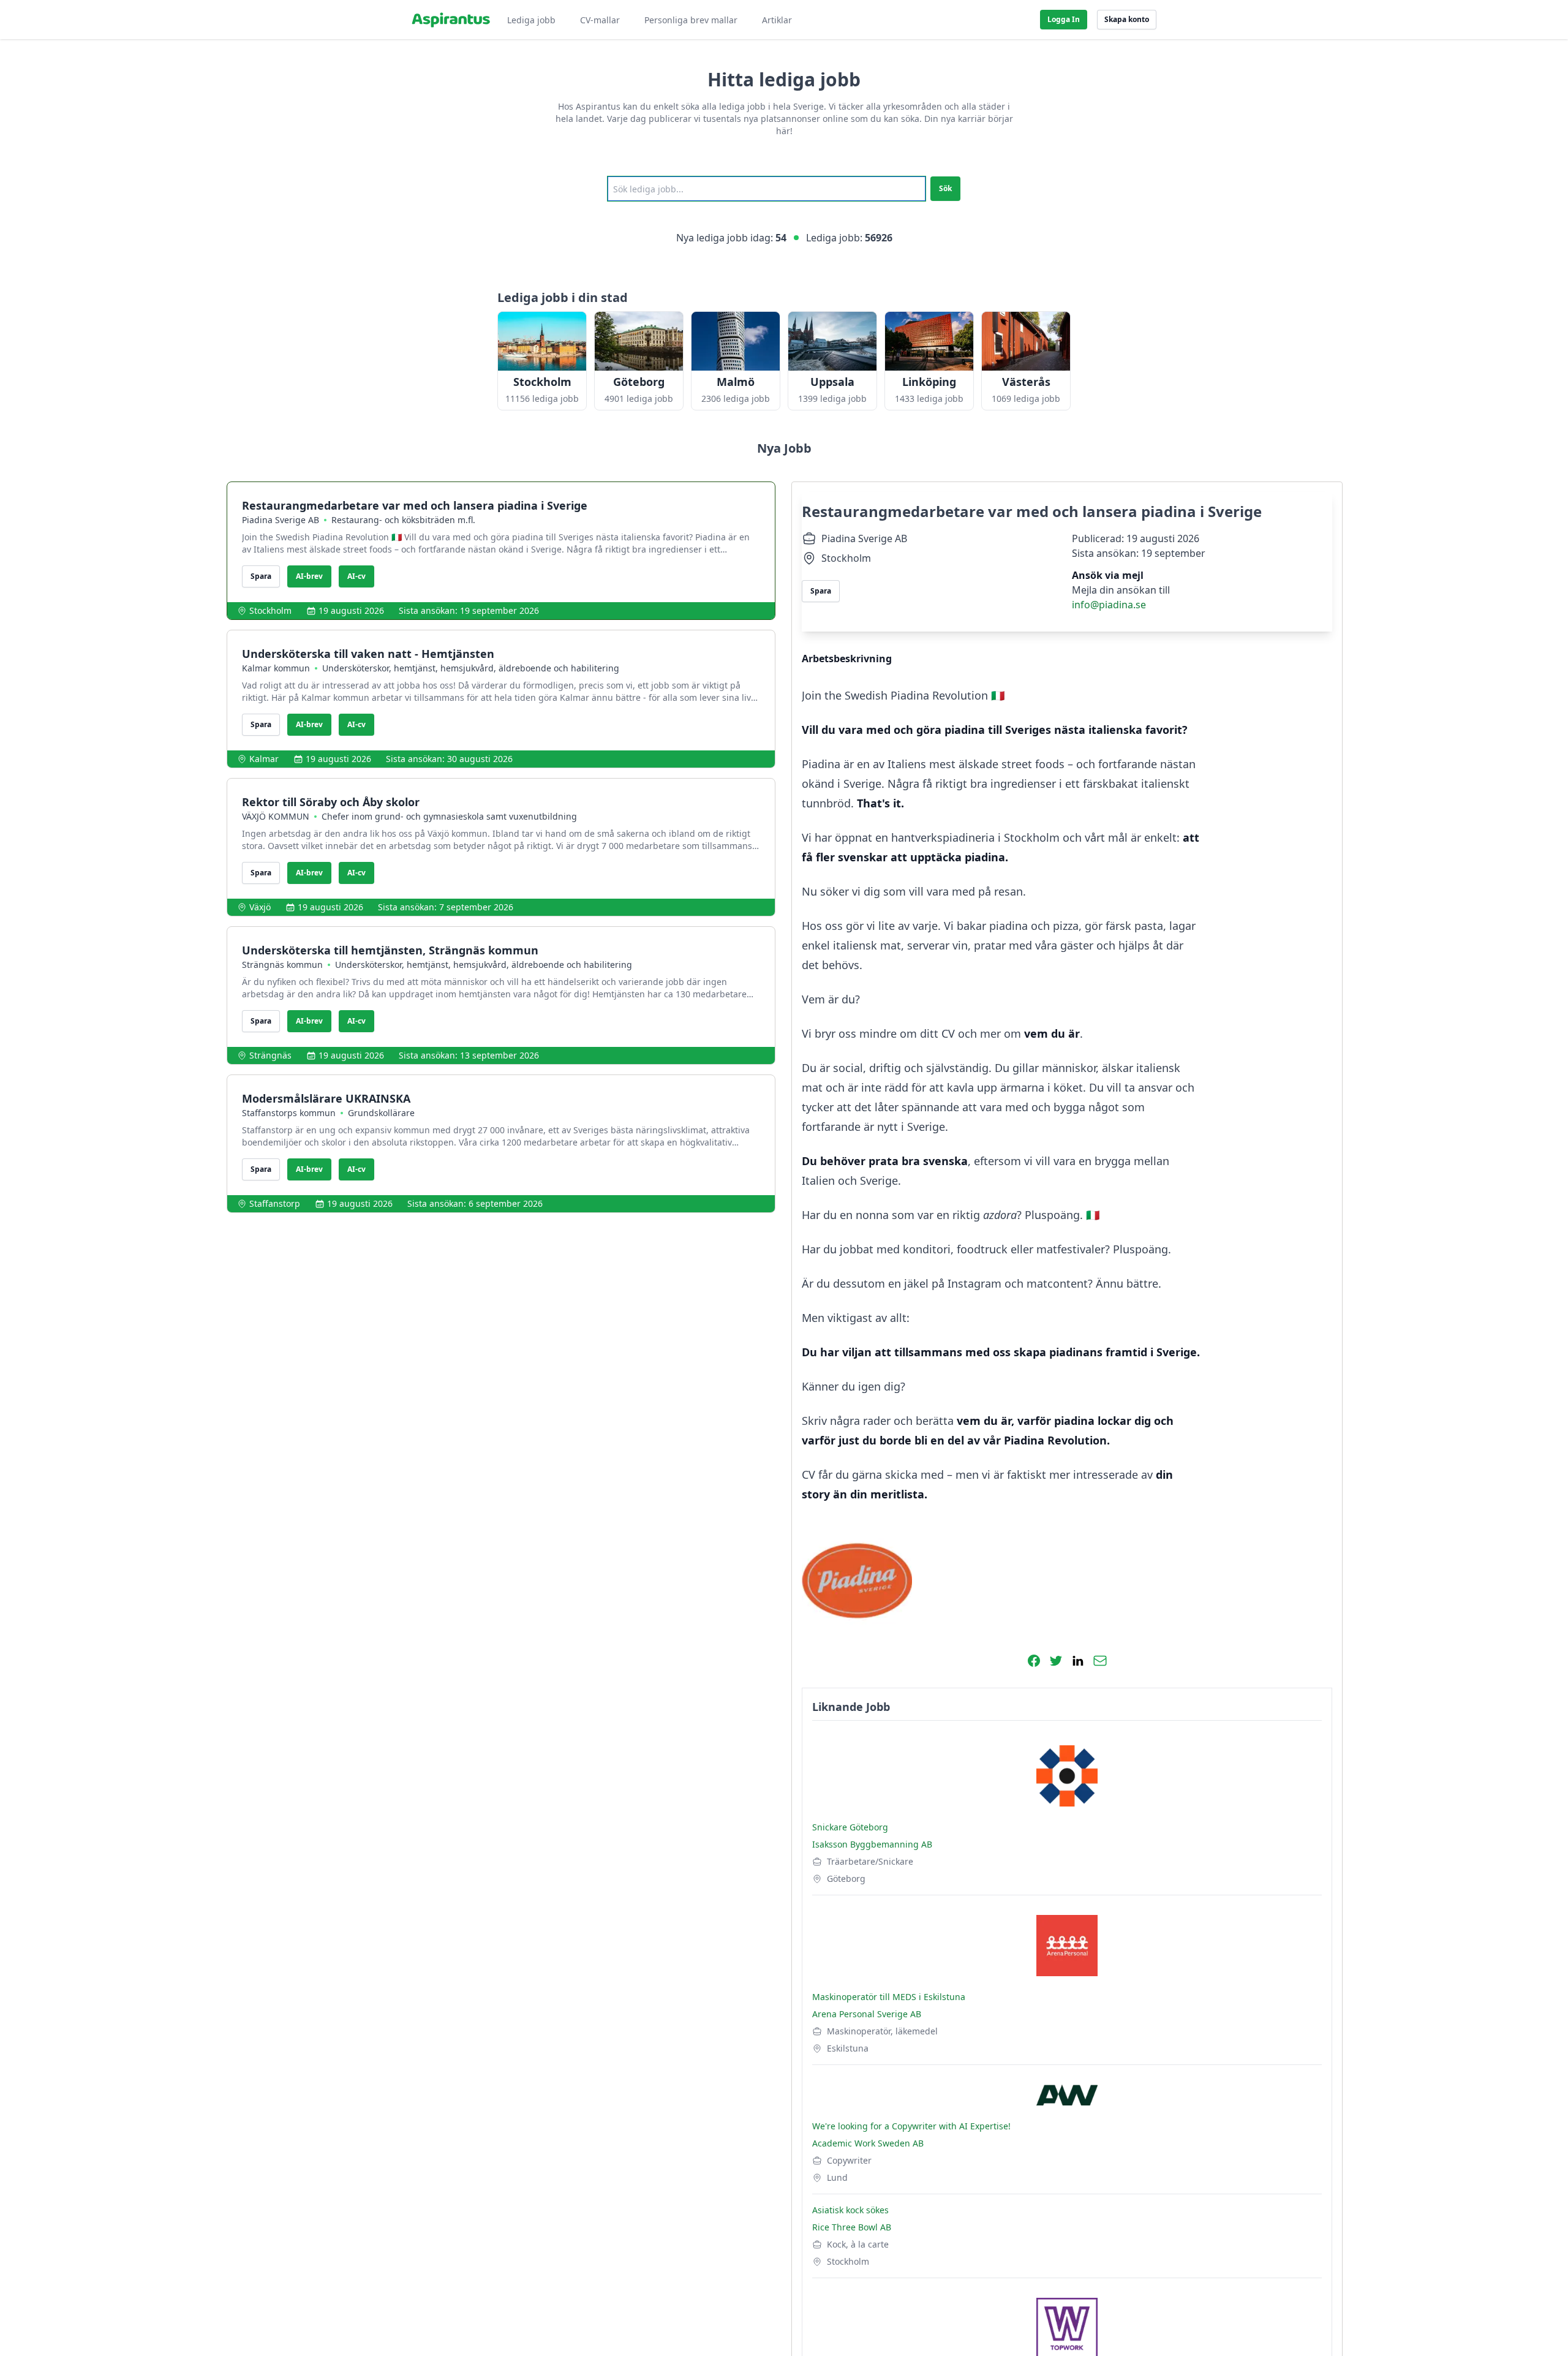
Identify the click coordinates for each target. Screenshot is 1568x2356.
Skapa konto (1127, 19)
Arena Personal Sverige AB (867, 2014)
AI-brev (309, 576)
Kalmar (264, 759)
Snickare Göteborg (850, 1827)
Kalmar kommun (276, 668)
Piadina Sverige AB (281, 520)
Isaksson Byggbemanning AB (872, 1844)
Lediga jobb (531, 20)
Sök (945, 188)
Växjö (260, 907)
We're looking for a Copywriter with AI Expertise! (911, 2126)
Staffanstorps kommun (289, 1113)
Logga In (1064, 19)
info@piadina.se (1109, 605)
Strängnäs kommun (282, 965)
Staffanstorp (275, 1203)
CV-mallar (600, 20)
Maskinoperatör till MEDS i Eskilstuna (889, 1997)
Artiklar (777, 20)
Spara (261, 576)
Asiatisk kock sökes (850, 2210)
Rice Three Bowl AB (852, 2227)
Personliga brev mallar (691, 20)
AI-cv (356, 576)
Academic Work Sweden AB (868, 2143)
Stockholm (270, 610)
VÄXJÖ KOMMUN (276, 816)
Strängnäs (270, 1055)
